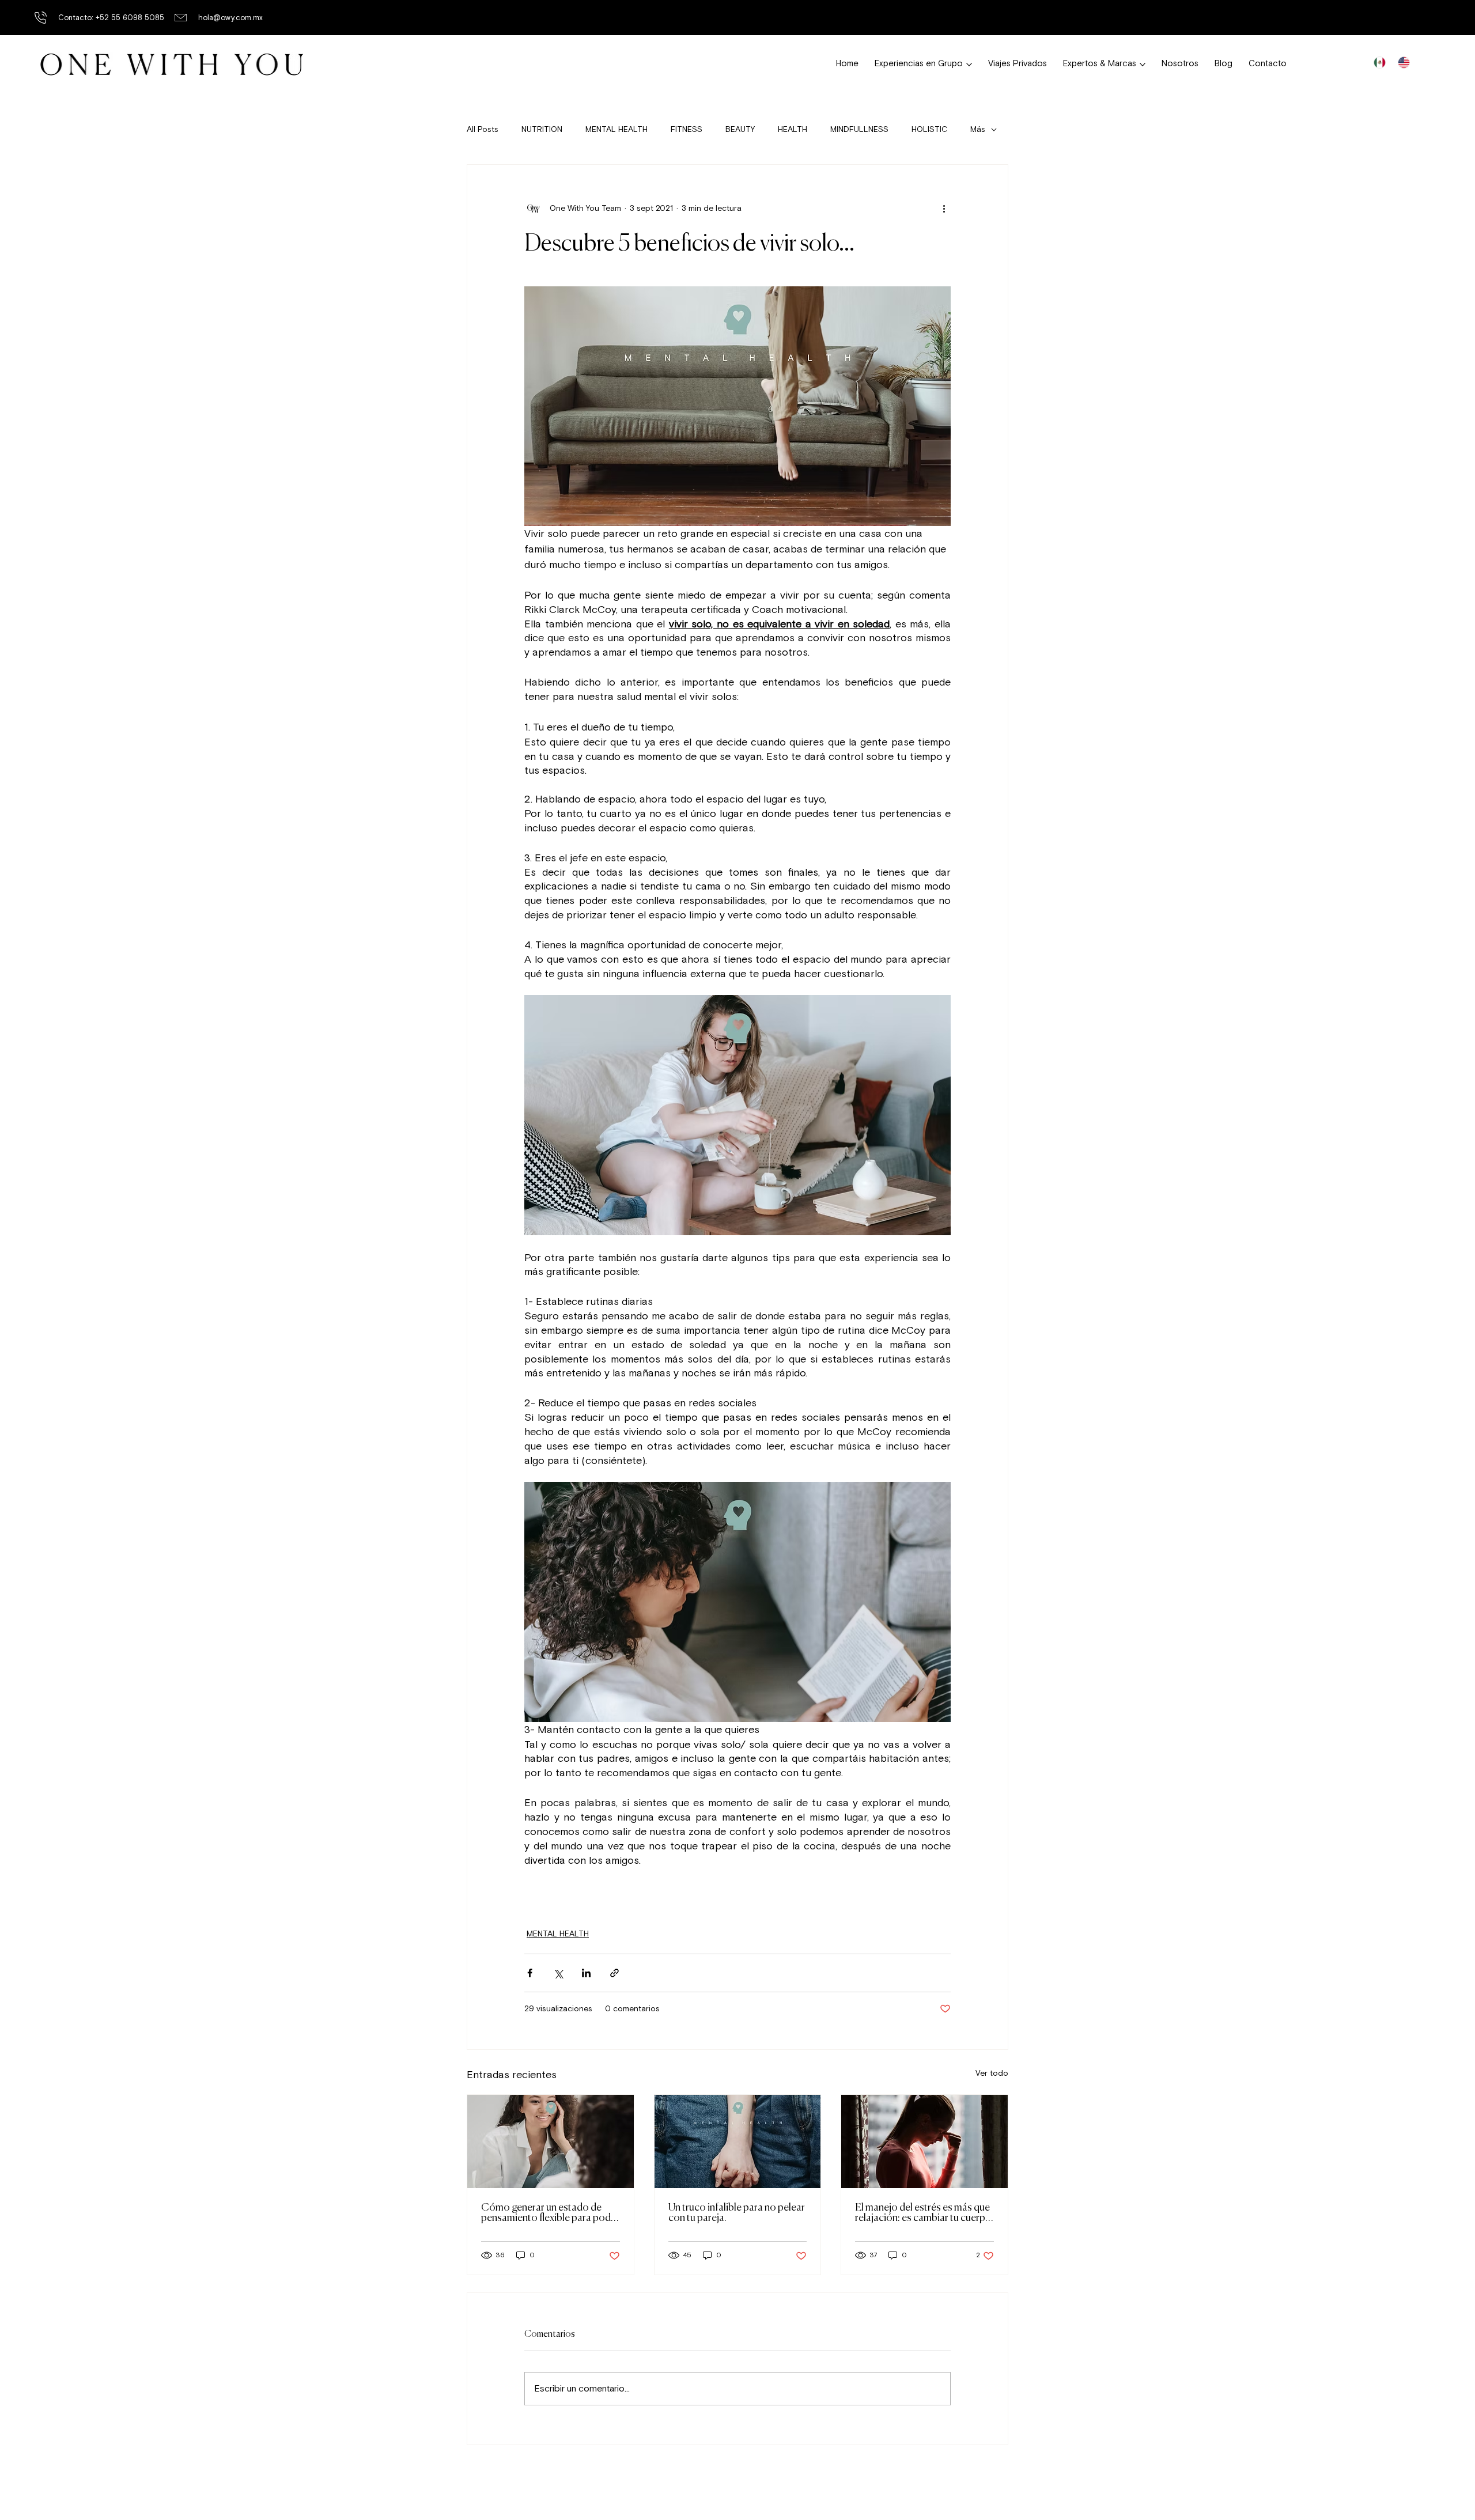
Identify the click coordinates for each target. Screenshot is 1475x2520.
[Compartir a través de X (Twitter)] (558, 1973)
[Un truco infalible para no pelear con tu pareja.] (738, 2141)
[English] (1404, 62)
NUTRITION (542, 129)
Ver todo (992, 2073)
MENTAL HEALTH (617, 129)
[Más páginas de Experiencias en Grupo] (969, 65)
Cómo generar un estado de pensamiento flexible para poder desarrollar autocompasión (550, 2213)
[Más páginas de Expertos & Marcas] (1143, 65)
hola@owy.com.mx (230, 18)
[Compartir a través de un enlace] (614, 1973)
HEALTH (793, 129)
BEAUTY (740, 129)
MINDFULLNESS (859, 129)
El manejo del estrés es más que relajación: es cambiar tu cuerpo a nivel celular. (923, 2213)
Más (978, 129)
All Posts (483, 129)
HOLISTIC (929, 129)
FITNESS (687, 129)
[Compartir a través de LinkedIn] (586, 1973)
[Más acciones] (944, 209)
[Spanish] (1379, 62)
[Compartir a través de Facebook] (530, 1973)
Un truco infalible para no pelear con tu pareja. (737, 2213)
